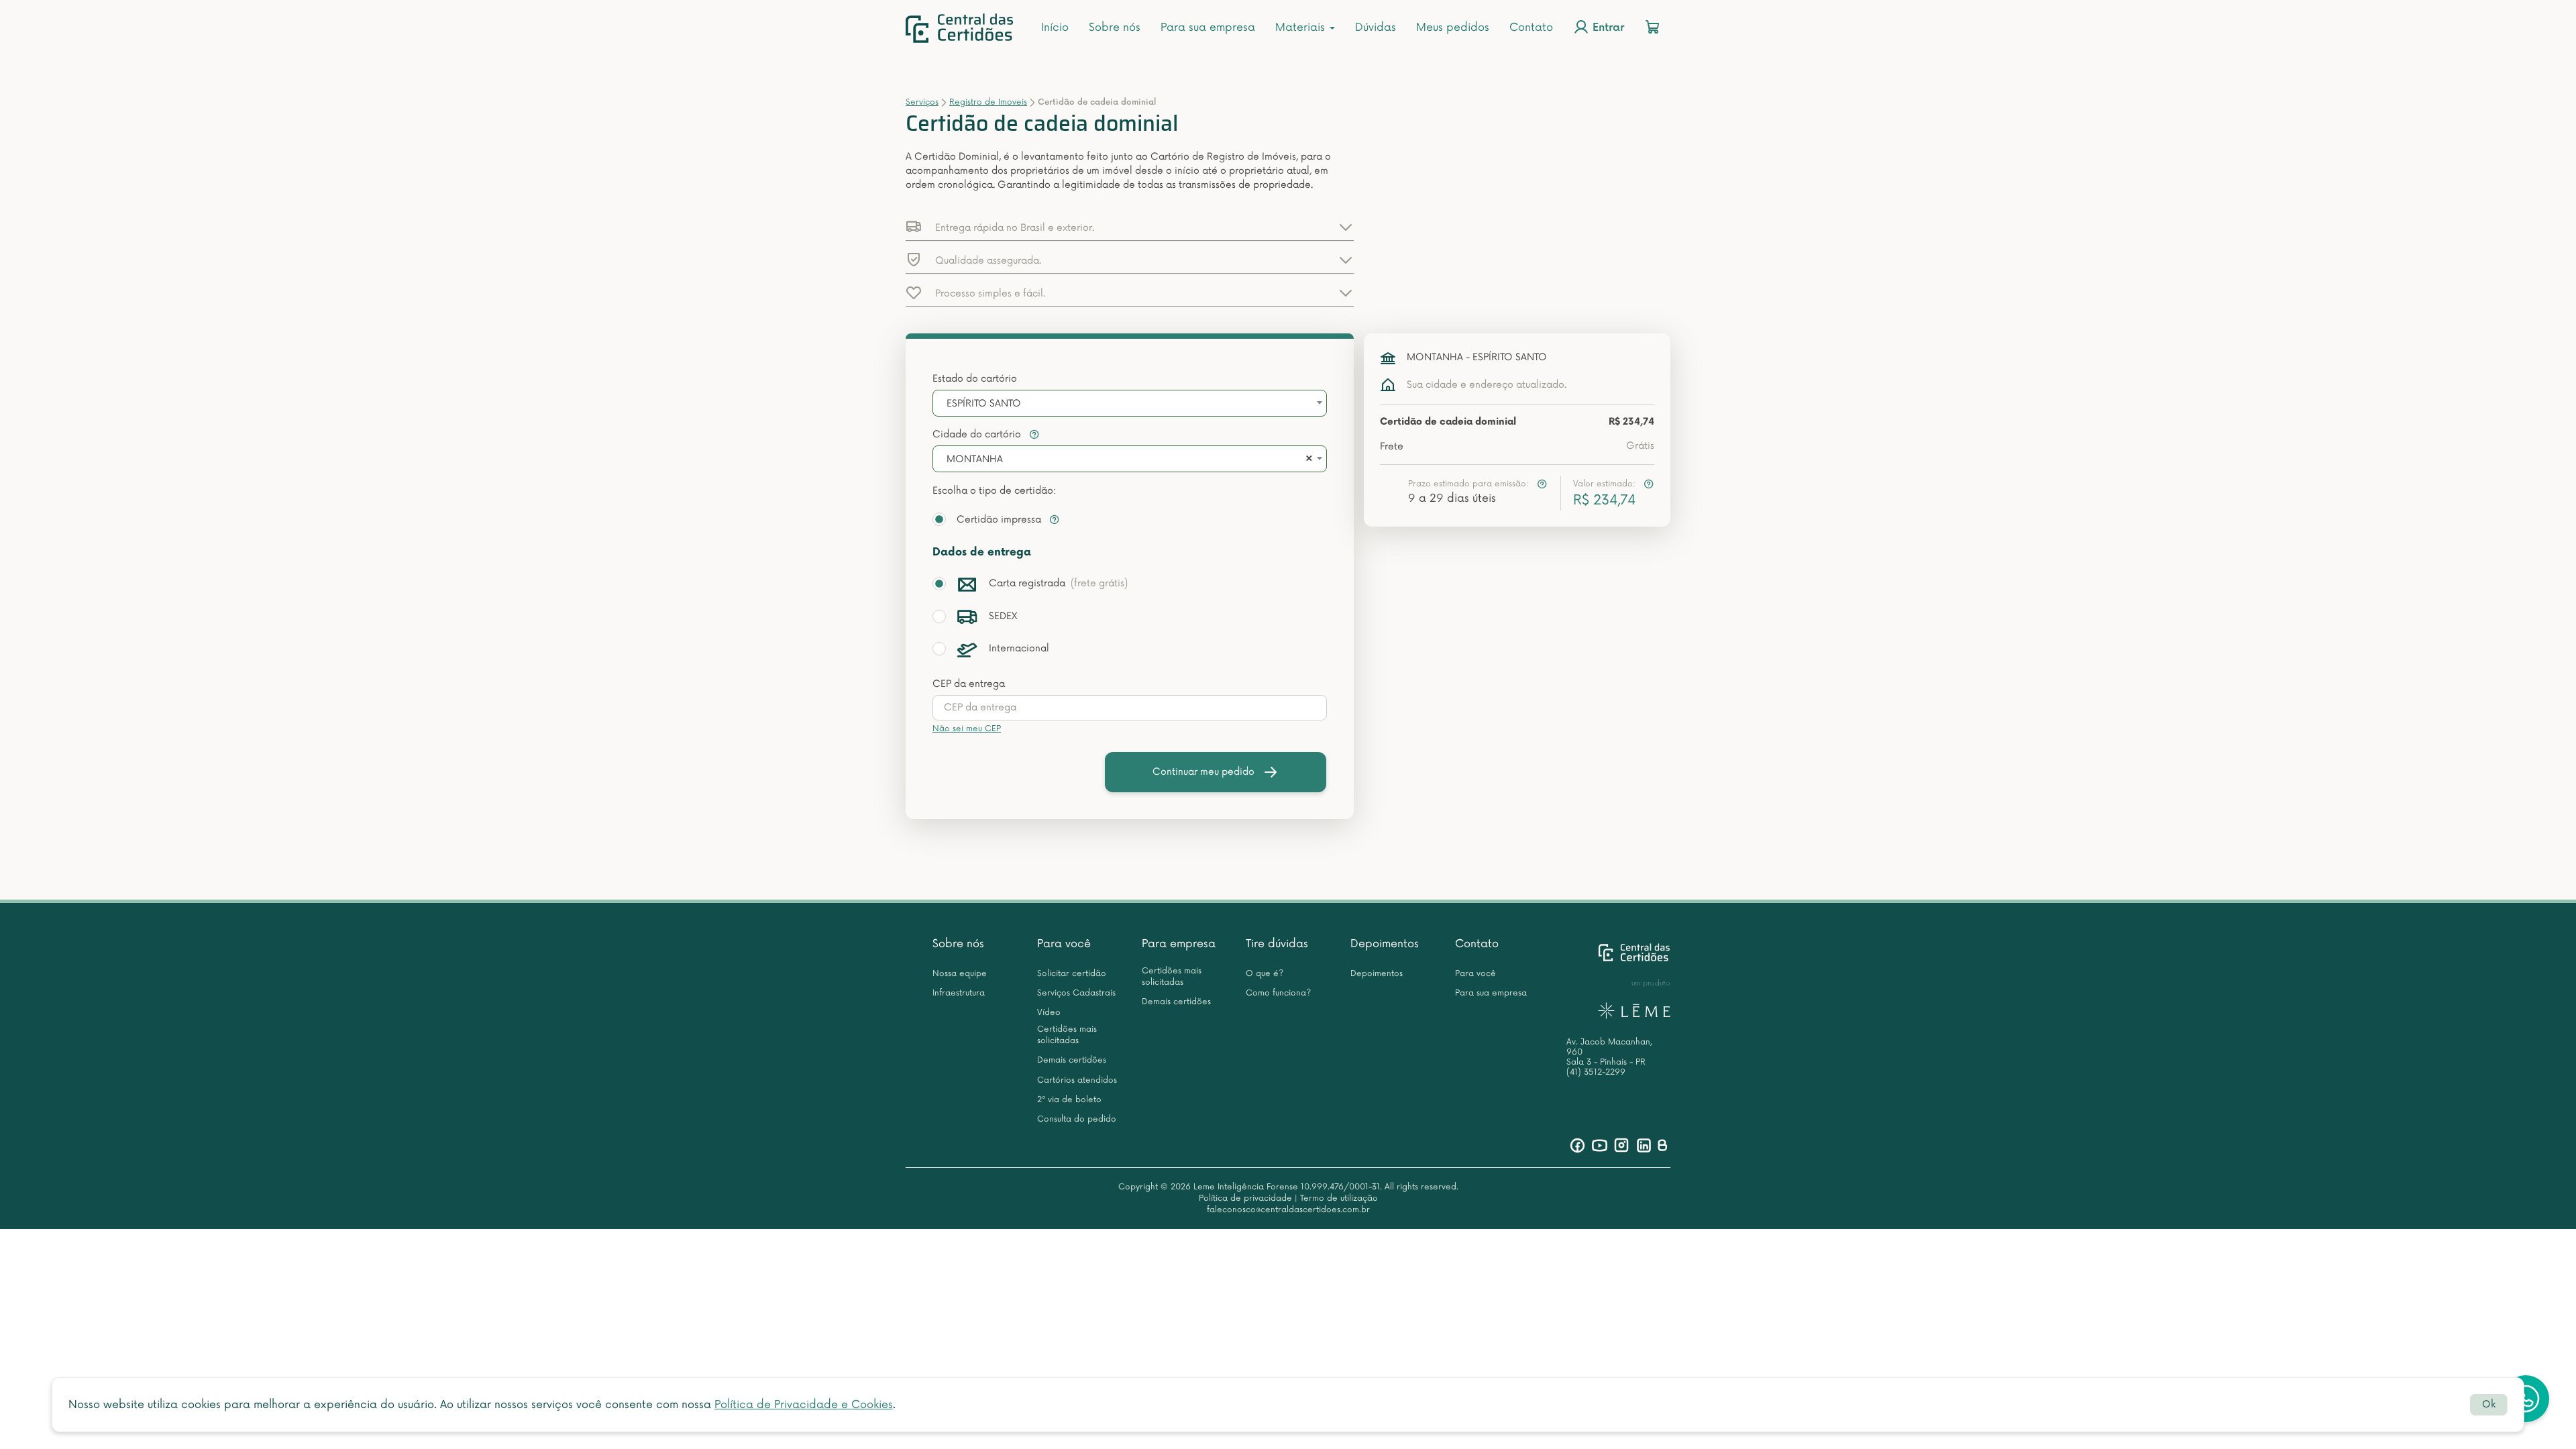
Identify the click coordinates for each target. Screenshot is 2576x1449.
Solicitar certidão (1072, 974)
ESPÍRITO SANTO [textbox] (984, 404)
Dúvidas (1376, 28)
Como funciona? (1278, 993)
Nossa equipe (960, 974)
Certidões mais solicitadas (1067, 1035)
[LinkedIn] (1644, 1145)
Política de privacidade (1245, 1198)
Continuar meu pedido (1203, 772)
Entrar (1607, 29)
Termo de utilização (1339, 1198)
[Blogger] (1662, 1145)
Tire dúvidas (1277, 944)
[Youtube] (1600, 1145)
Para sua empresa (1208, 28)
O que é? (1265, 974)
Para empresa (1179, 944)
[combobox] (1130, 403)
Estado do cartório (975, 379)
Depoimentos (1385, 944)
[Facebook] (1577, 1145)
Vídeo (1049, 1013)
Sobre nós (1115, 28)
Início (1055, 28)
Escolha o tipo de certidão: (994, 491)
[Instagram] (1622, 1145)
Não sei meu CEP (967, 729)
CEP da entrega (969, 684)
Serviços (922, 102)
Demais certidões (1072, 1060)
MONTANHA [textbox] (975, 459)
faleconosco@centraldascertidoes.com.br (1288, 1210)
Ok (2489, 1404)
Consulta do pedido (1077, 1119)
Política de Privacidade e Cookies (804, 1405)
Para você (1064, 944)
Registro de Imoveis (988, 102)
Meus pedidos (1453, 28)
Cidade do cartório (978, 434)
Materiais (1302, 28)
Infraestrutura (959, 993)
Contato (1531, 28)
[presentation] (1130, 708)
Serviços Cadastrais (1076, 993)
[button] (1130, 227)
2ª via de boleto (1069, 1100)
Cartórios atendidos (1077, 1080)
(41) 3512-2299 (1596, 1072)
